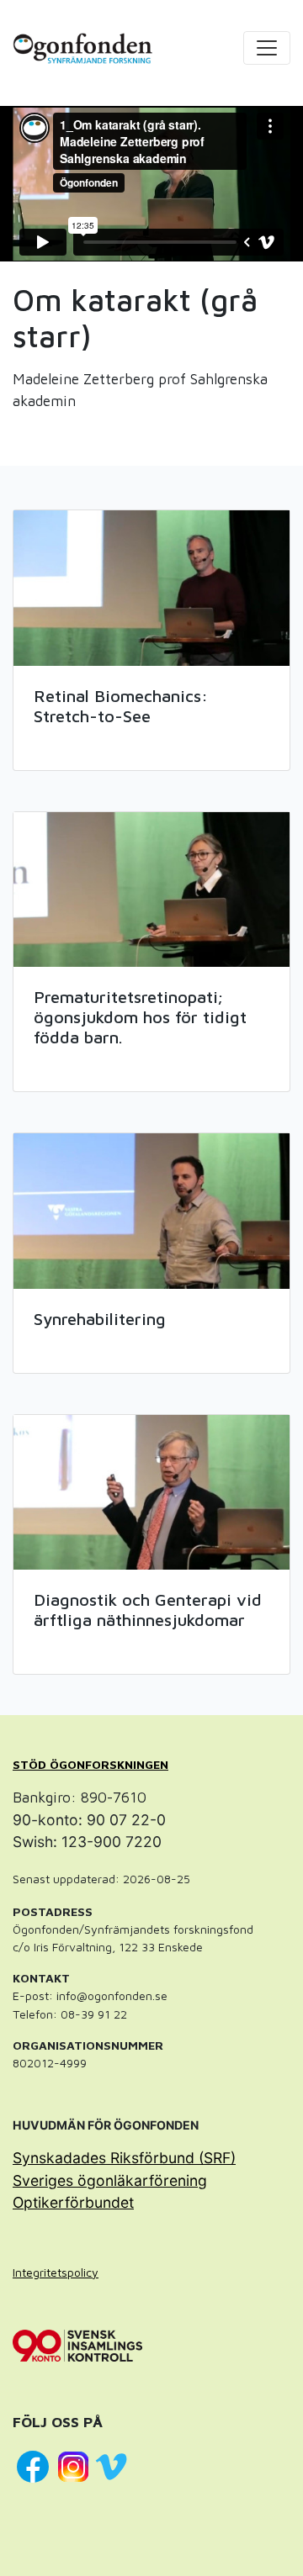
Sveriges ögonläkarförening (110, 2180)
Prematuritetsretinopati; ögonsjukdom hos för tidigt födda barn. (140, 1017)
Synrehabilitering (100, 1319)
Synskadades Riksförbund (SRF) (124, 2158)
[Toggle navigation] (267, 48)
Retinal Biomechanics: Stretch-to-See (121, 706)
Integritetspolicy (56, 2272)
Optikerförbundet (73, 2202)
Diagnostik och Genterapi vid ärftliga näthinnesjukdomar (148, 1610)
